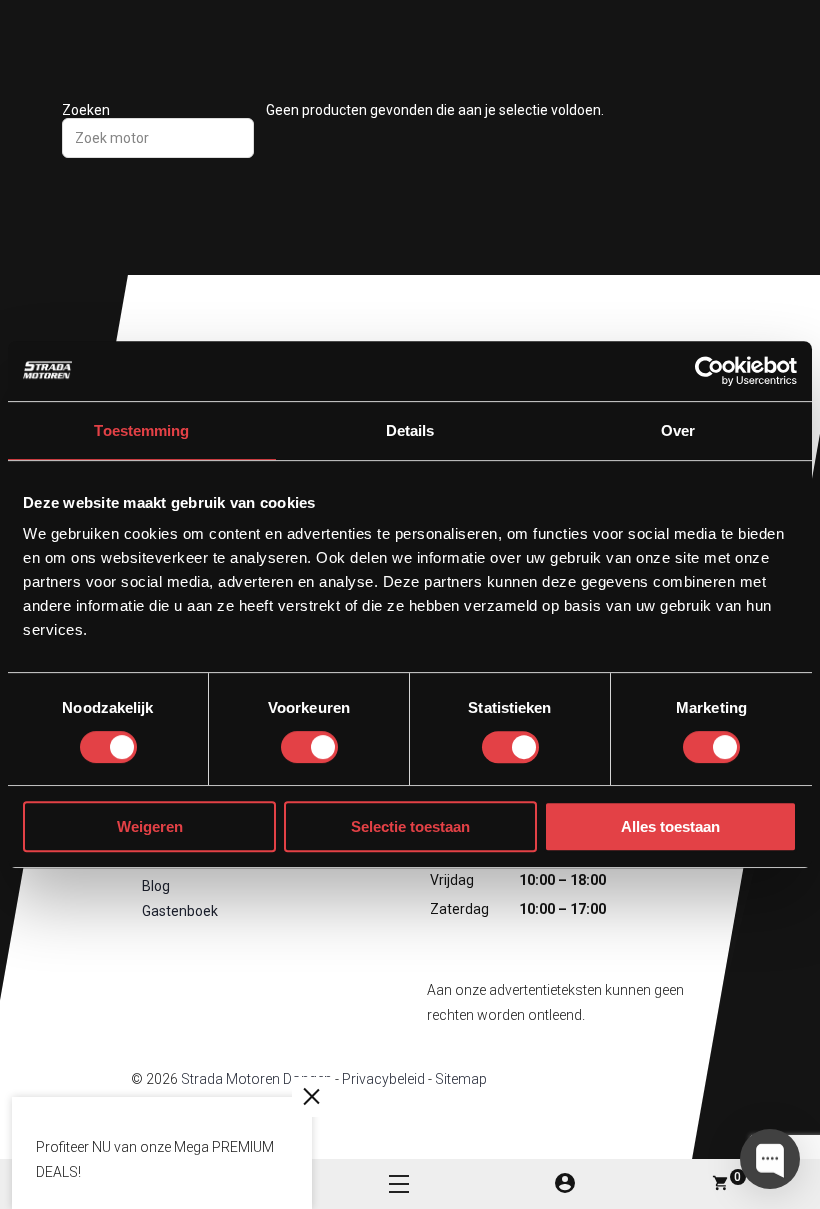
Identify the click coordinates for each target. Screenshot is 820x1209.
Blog (156, 886)
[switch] (309, 747)
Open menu (399, 1184)
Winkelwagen (737, 1177)
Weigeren (150, 826)
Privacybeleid (383, 1079)
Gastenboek (180, 911)
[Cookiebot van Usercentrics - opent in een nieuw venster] (709, 371)
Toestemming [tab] (141, 430)
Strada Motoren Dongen (256, 1079)
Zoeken (86, 110)
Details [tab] (410, 430)
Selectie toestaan (410, 826)
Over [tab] (678, 430)
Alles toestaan (670, 826)
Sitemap (461, 1079)
